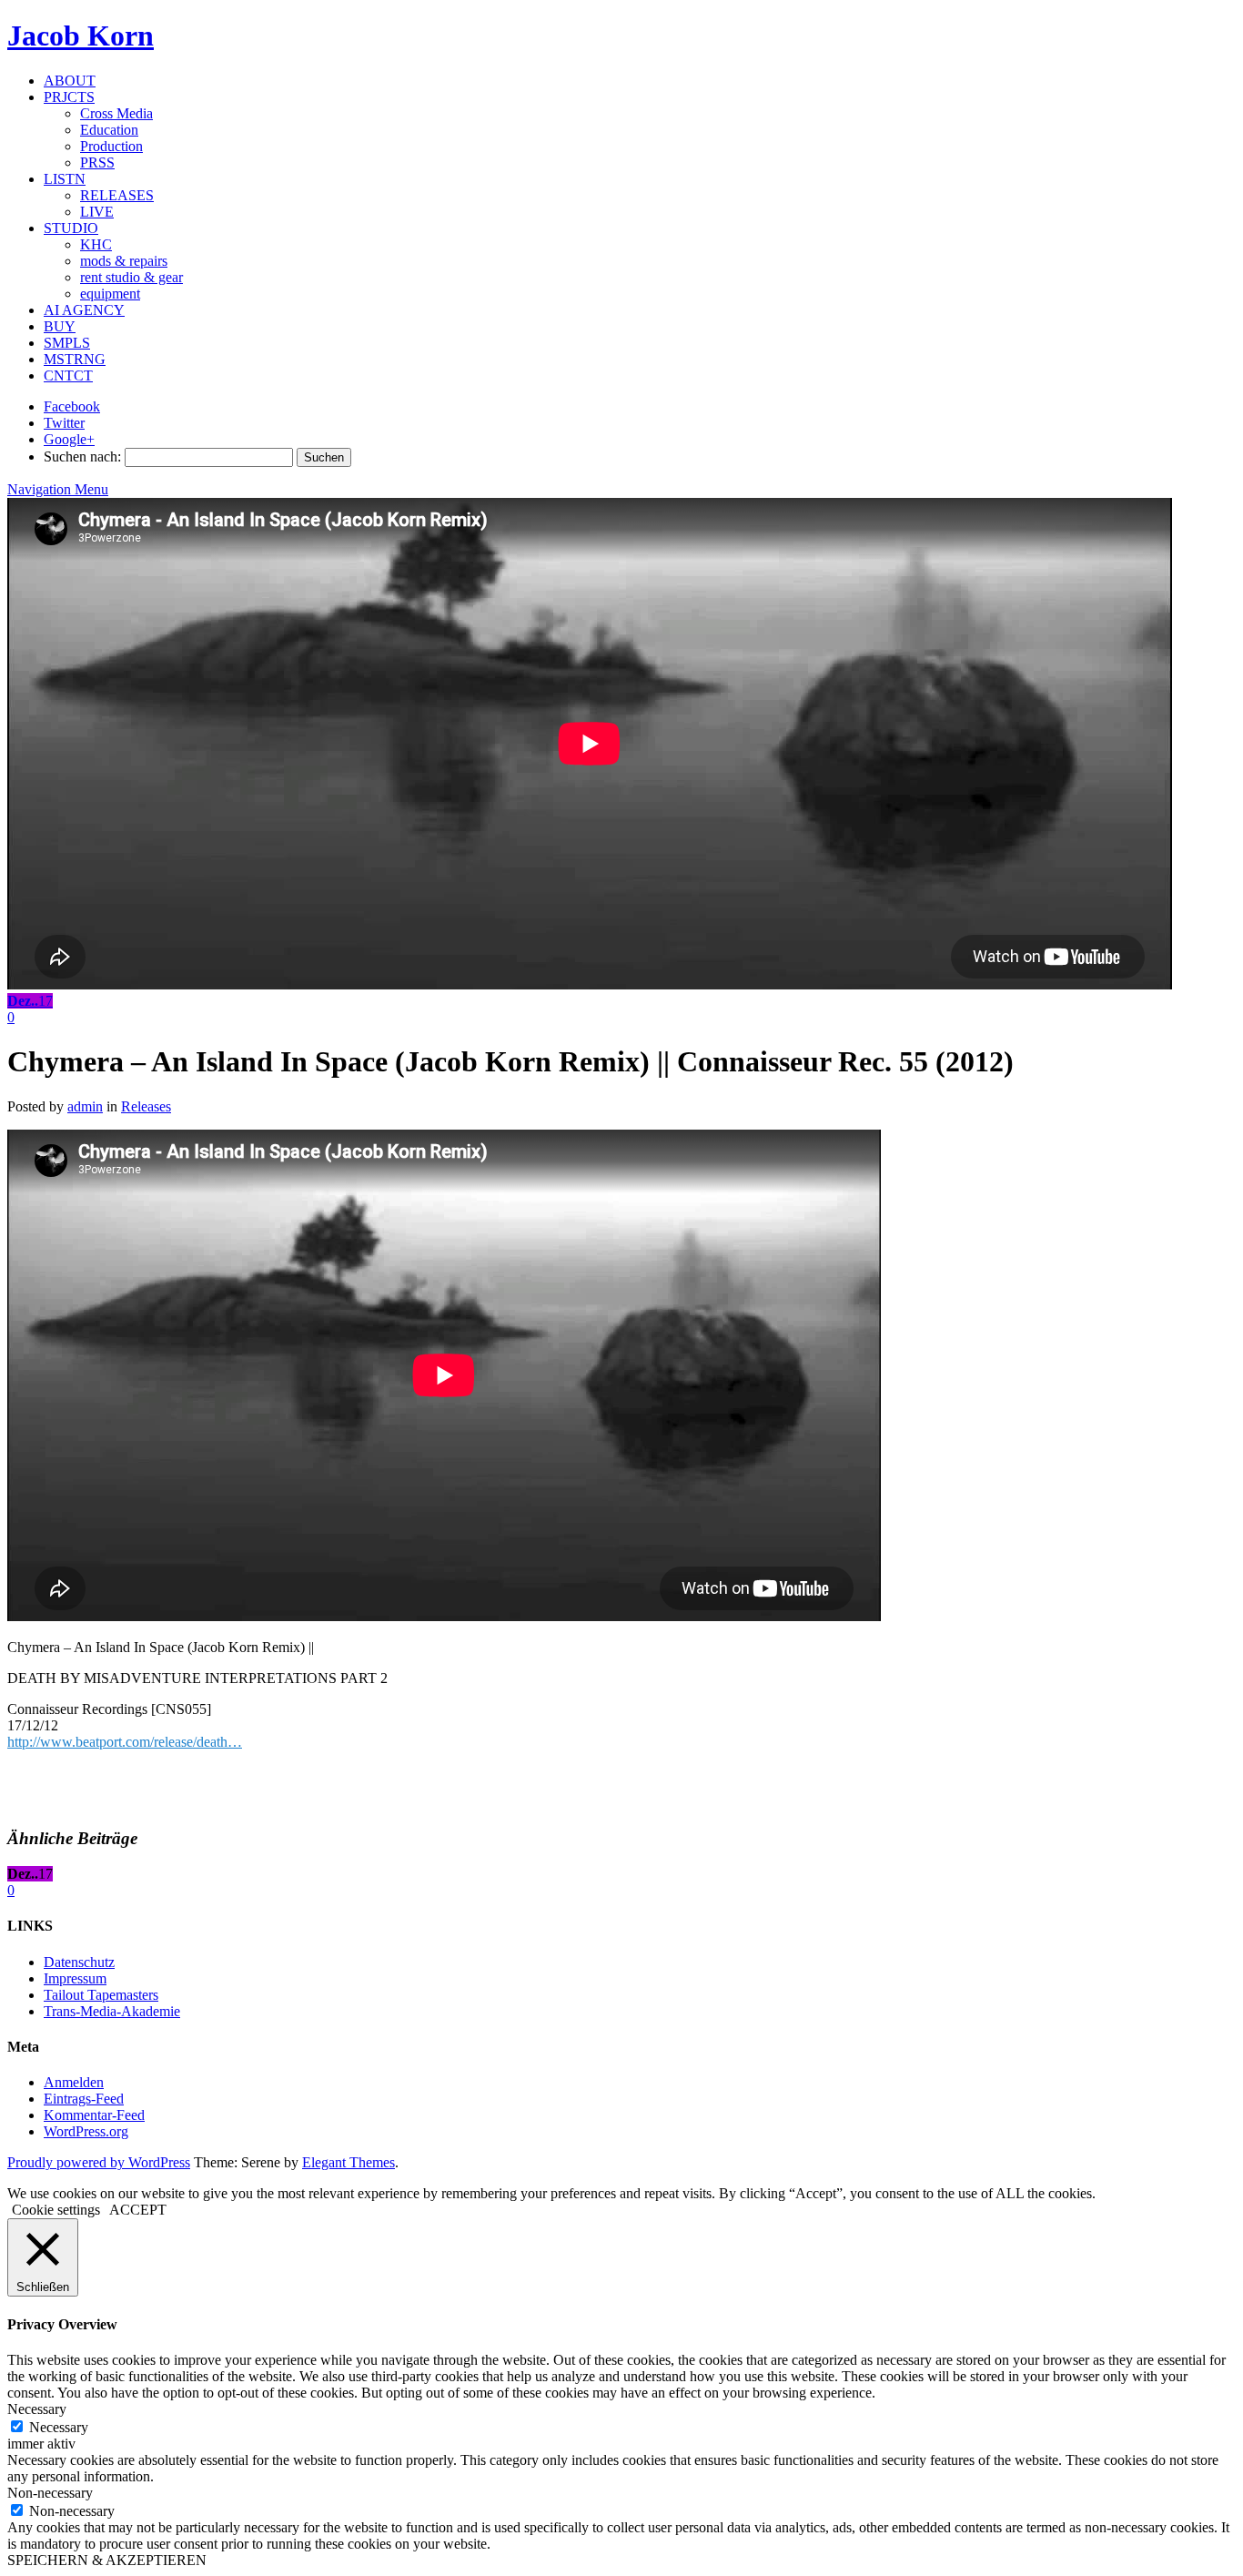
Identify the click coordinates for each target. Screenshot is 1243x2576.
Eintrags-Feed (84, 2099)
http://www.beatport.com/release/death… (125, 1742)
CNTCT (68, 375)
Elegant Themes (349, 2162)
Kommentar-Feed (94, 2115)
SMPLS (67, 343)
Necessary (59, 2427)
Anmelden (74, 2082)
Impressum (75, 1978)
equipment (110, 294)
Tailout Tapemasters (101, 1995)
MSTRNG (75, 359)
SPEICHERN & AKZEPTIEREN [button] (107, 2560)
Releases (146, 1106)
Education (109, 130)
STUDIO (71, 228)
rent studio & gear (131, 277)
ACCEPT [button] (138, 2210)
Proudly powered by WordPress (99, 2162)
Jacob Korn (81, 35)
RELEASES (117, 195)
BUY (60, 326)
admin (85, 1106)
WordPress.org (86, 2131)
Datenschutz (79, 1962)
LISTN (65, 179)
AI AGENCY (84, 310)
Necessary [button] (37, 2409)
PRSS (97, 162)
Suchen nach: (82, 456)
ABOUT (70, 81)
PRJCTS (69, 97)
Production (111, 146)
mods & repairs (124, 261)
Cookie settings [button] (56, 2210)
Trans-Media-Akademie (112, 2011)
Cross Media (116, 113)
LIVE (97, 212)
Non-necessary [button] (50, 2493)
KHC (96, 244)
